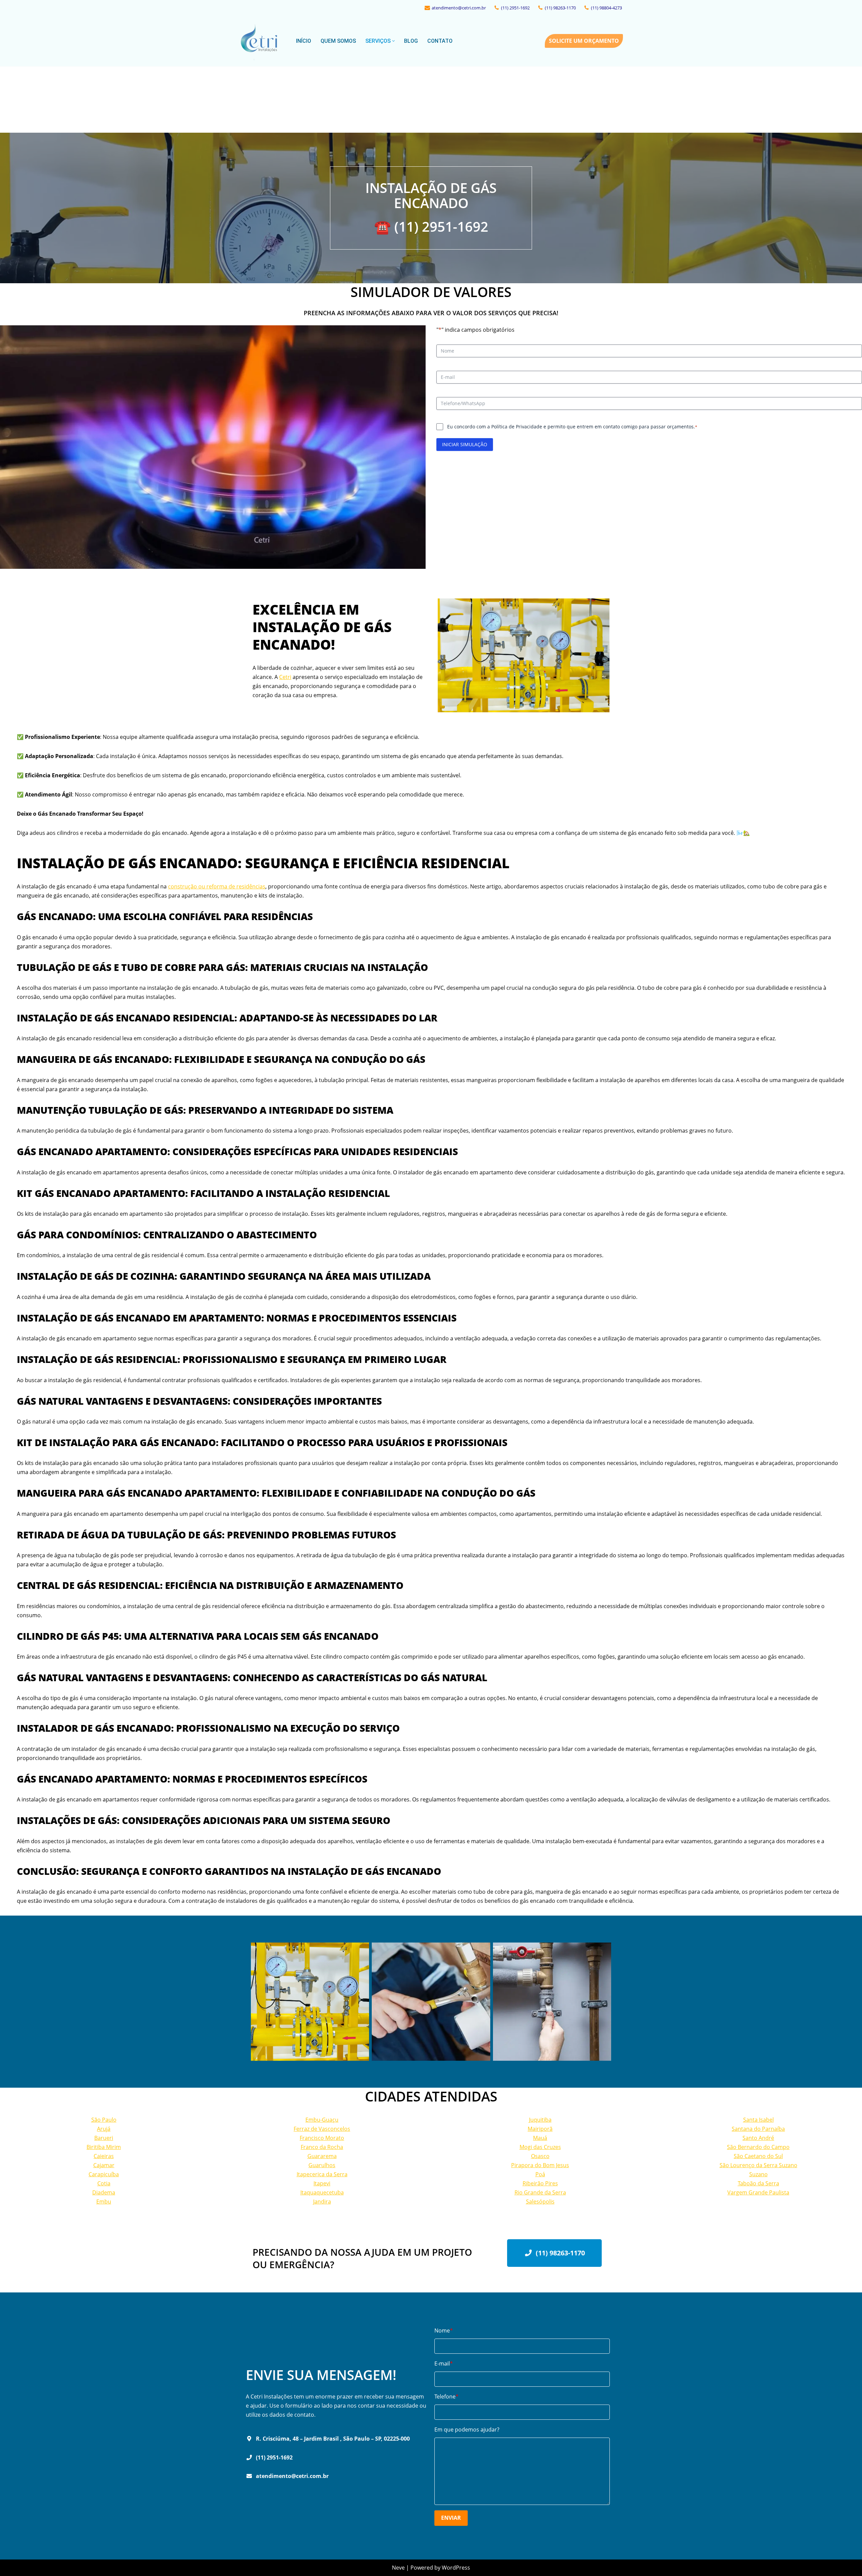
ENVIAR (451, 2518)
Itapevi (322, 2183)
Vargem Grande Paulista (758, 2192)
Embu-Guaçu (322, 2120)
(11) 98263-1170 (560, 8)
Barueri (104, 2138)
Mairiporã (540, 2129)
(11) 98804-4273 (606, 8)
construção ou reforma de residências (217, 886)
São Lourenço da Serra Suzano (758, 2165)
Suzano (758, 2174)
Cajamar (104, 2165)
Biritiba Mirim (104, 2147)
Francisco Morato (322, 2138)
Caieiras (104, 2156)
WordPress (456, 2568)
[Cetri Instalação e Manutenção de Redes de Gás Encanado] (262, 41)
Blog (411, 41)
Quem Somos (338, 41)
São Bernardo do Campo (758, 2147)
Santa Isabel (758, 2120)
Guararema (322, 2156)
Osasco (540, 2156)
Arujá (104, 2129)
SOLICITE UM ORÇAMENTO (584, 41)
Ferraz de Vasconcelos (322, 2129)
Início (304, 41)
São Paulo (104, 2120)
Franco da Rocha (322, 2147)
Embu (104, 2202)
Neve (398, 2568)
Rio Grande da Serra (540, 2192)
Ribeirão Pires (540, 2183)
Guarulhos (322, 2165)
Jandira (322, 2202)
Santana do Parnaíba (758, 2129)
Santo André (758, 2138)
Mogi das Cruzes (540, 2147)
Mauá (540, 2138)
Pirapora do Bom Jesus (540, 2165)
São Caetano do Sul (758, 2156)
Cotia (104, 2183)
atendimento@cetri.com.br (459, 8)
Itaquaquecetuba (322, 2192)
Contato (440, 41)
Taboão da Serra (758, 2183)
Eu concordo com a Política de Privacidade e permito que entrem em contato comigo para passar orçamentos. (572, 427)
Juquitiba (540, 2120)
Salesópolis (540, 2202)
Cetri (285, 677)
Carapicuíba (104, 2174)
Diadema (104, 2192)
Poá (540, 2174)
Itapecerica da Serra (322, 2174)
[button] (393, 41)
